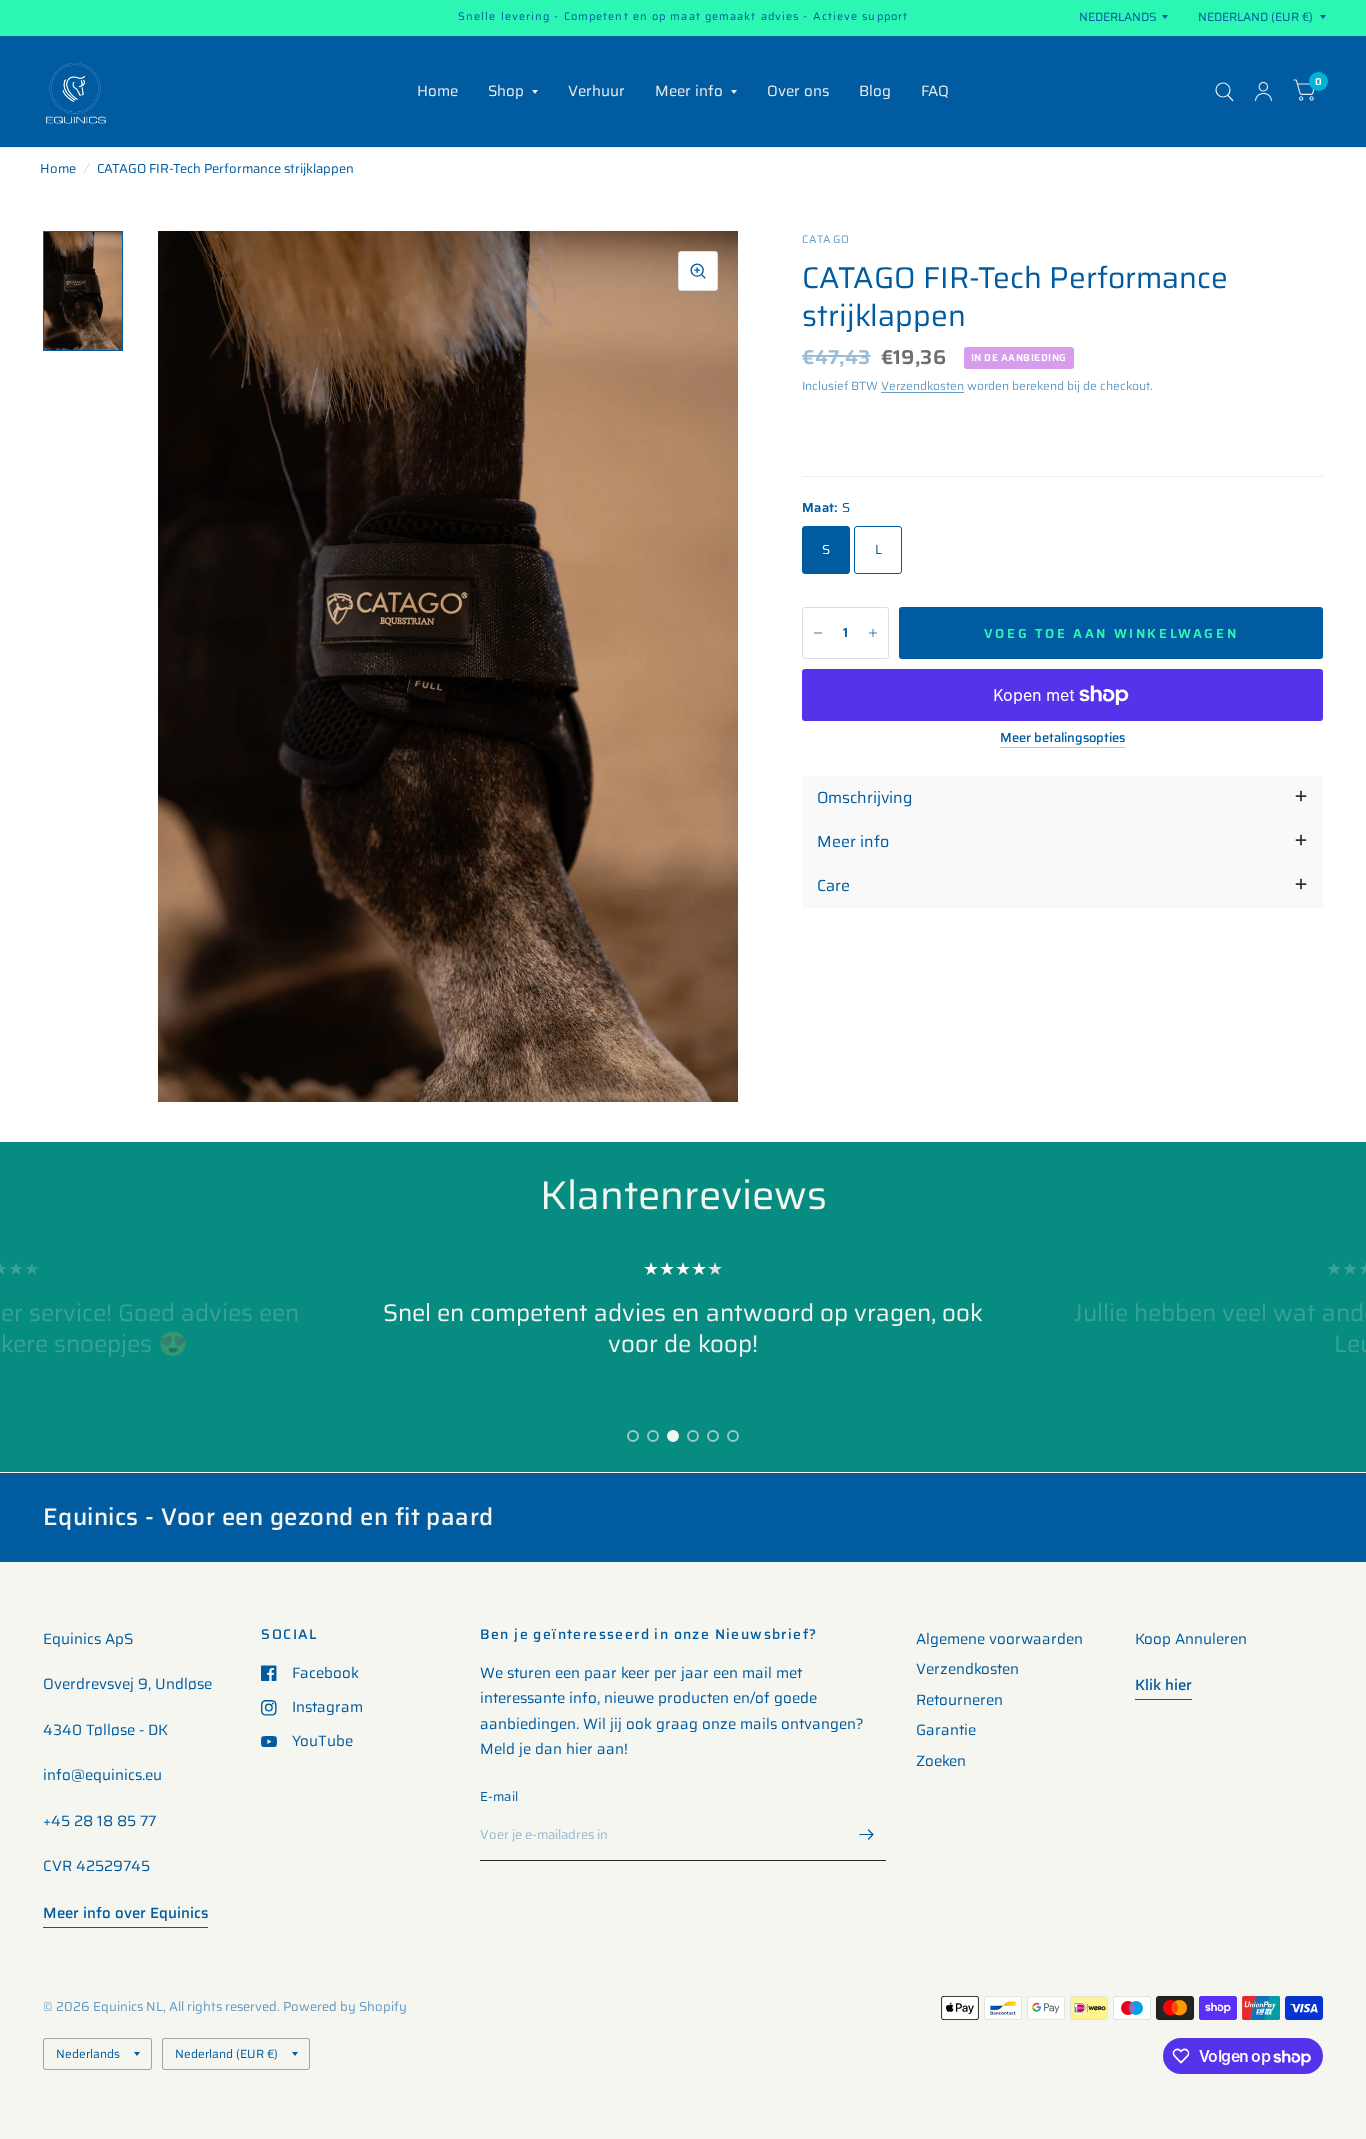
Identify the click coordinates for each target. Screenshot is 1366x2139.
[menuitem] (437, 92)
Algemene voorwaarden (999, 1639)
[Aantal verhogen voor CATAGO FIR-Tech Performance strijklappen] (873, 633)
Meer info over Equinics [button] (125, 1913)
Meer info (689, 91)
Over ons (798, 91)
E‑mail (499, 1796)
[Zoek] (1224, 91)
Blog (875, 91)
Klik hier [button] (1163, 1685)
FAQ (935, 91)
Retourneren (959, 1700)
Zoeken (941, 1761)
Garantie (946, 1730)
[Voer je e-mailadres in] (866, 1835)
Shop (506, 91)
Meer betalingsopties (1062, 738)
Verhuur (596, 91)
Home (437, 91)
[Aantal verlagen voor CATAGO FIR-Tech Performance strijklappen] (818, 633)
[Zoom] (698, 271)
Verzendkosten (922, 385)
